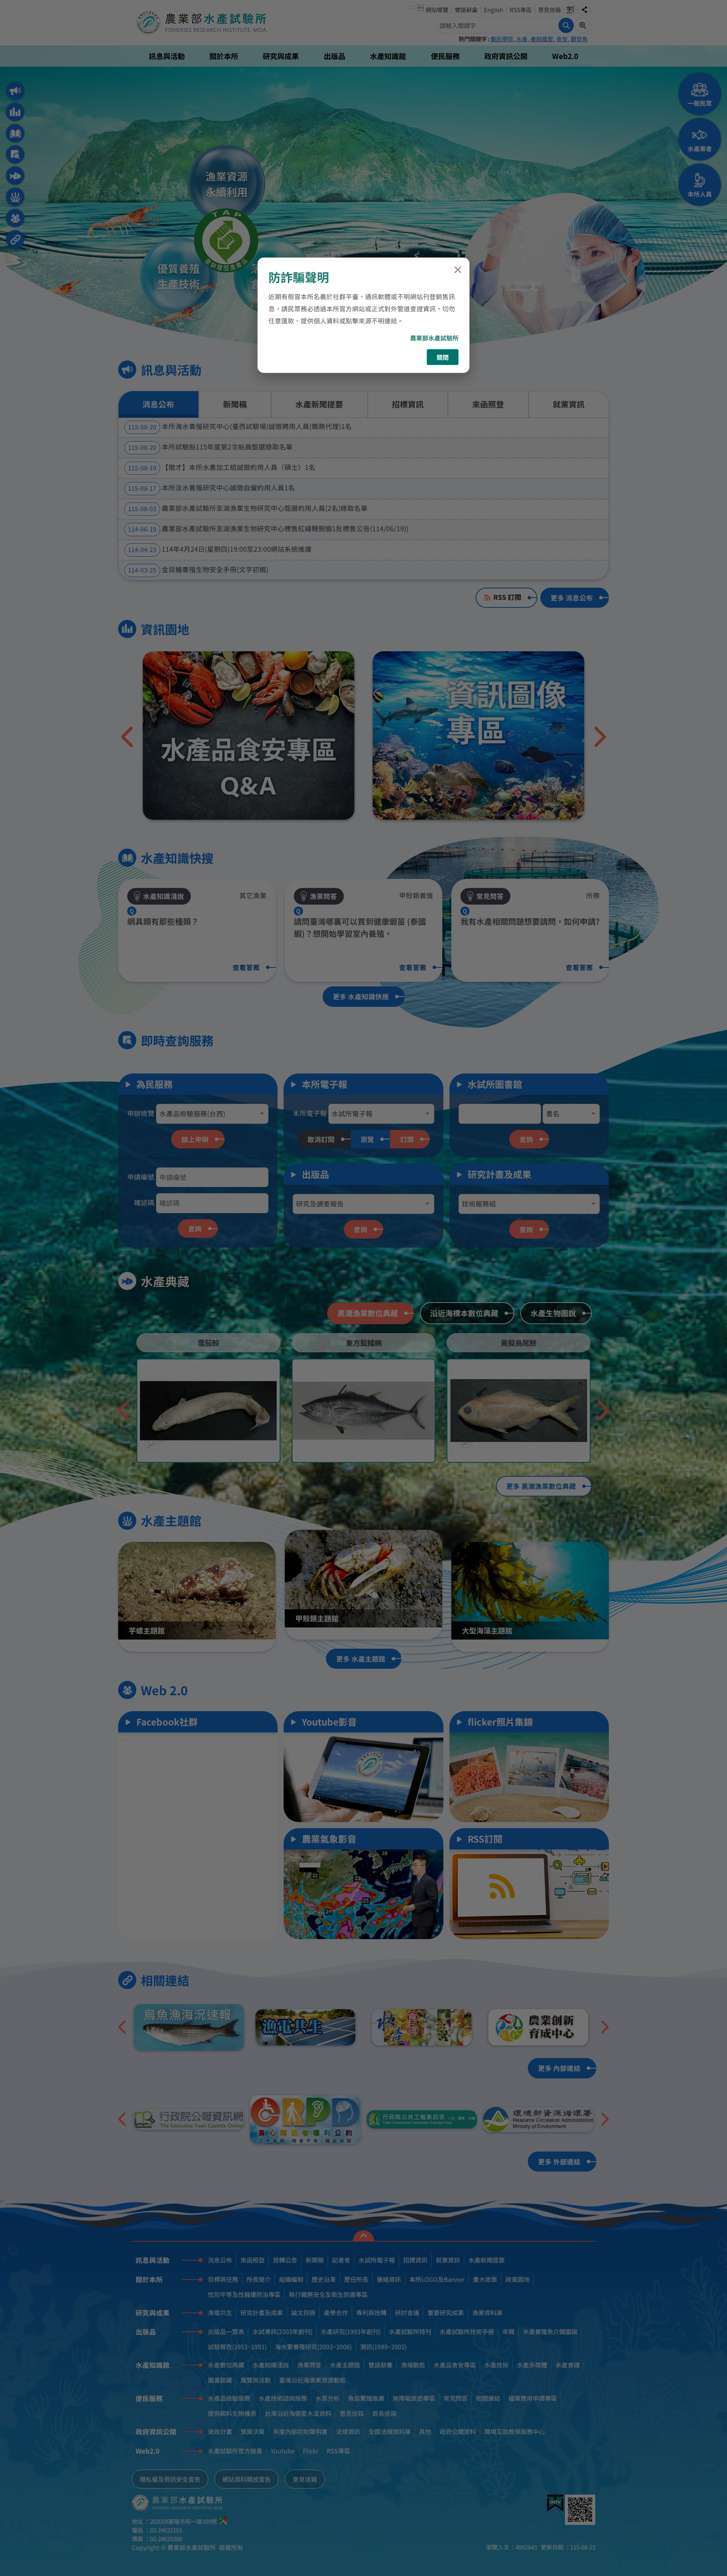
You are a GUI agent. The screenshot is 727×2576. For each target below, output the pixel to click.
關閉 (443, 357)
